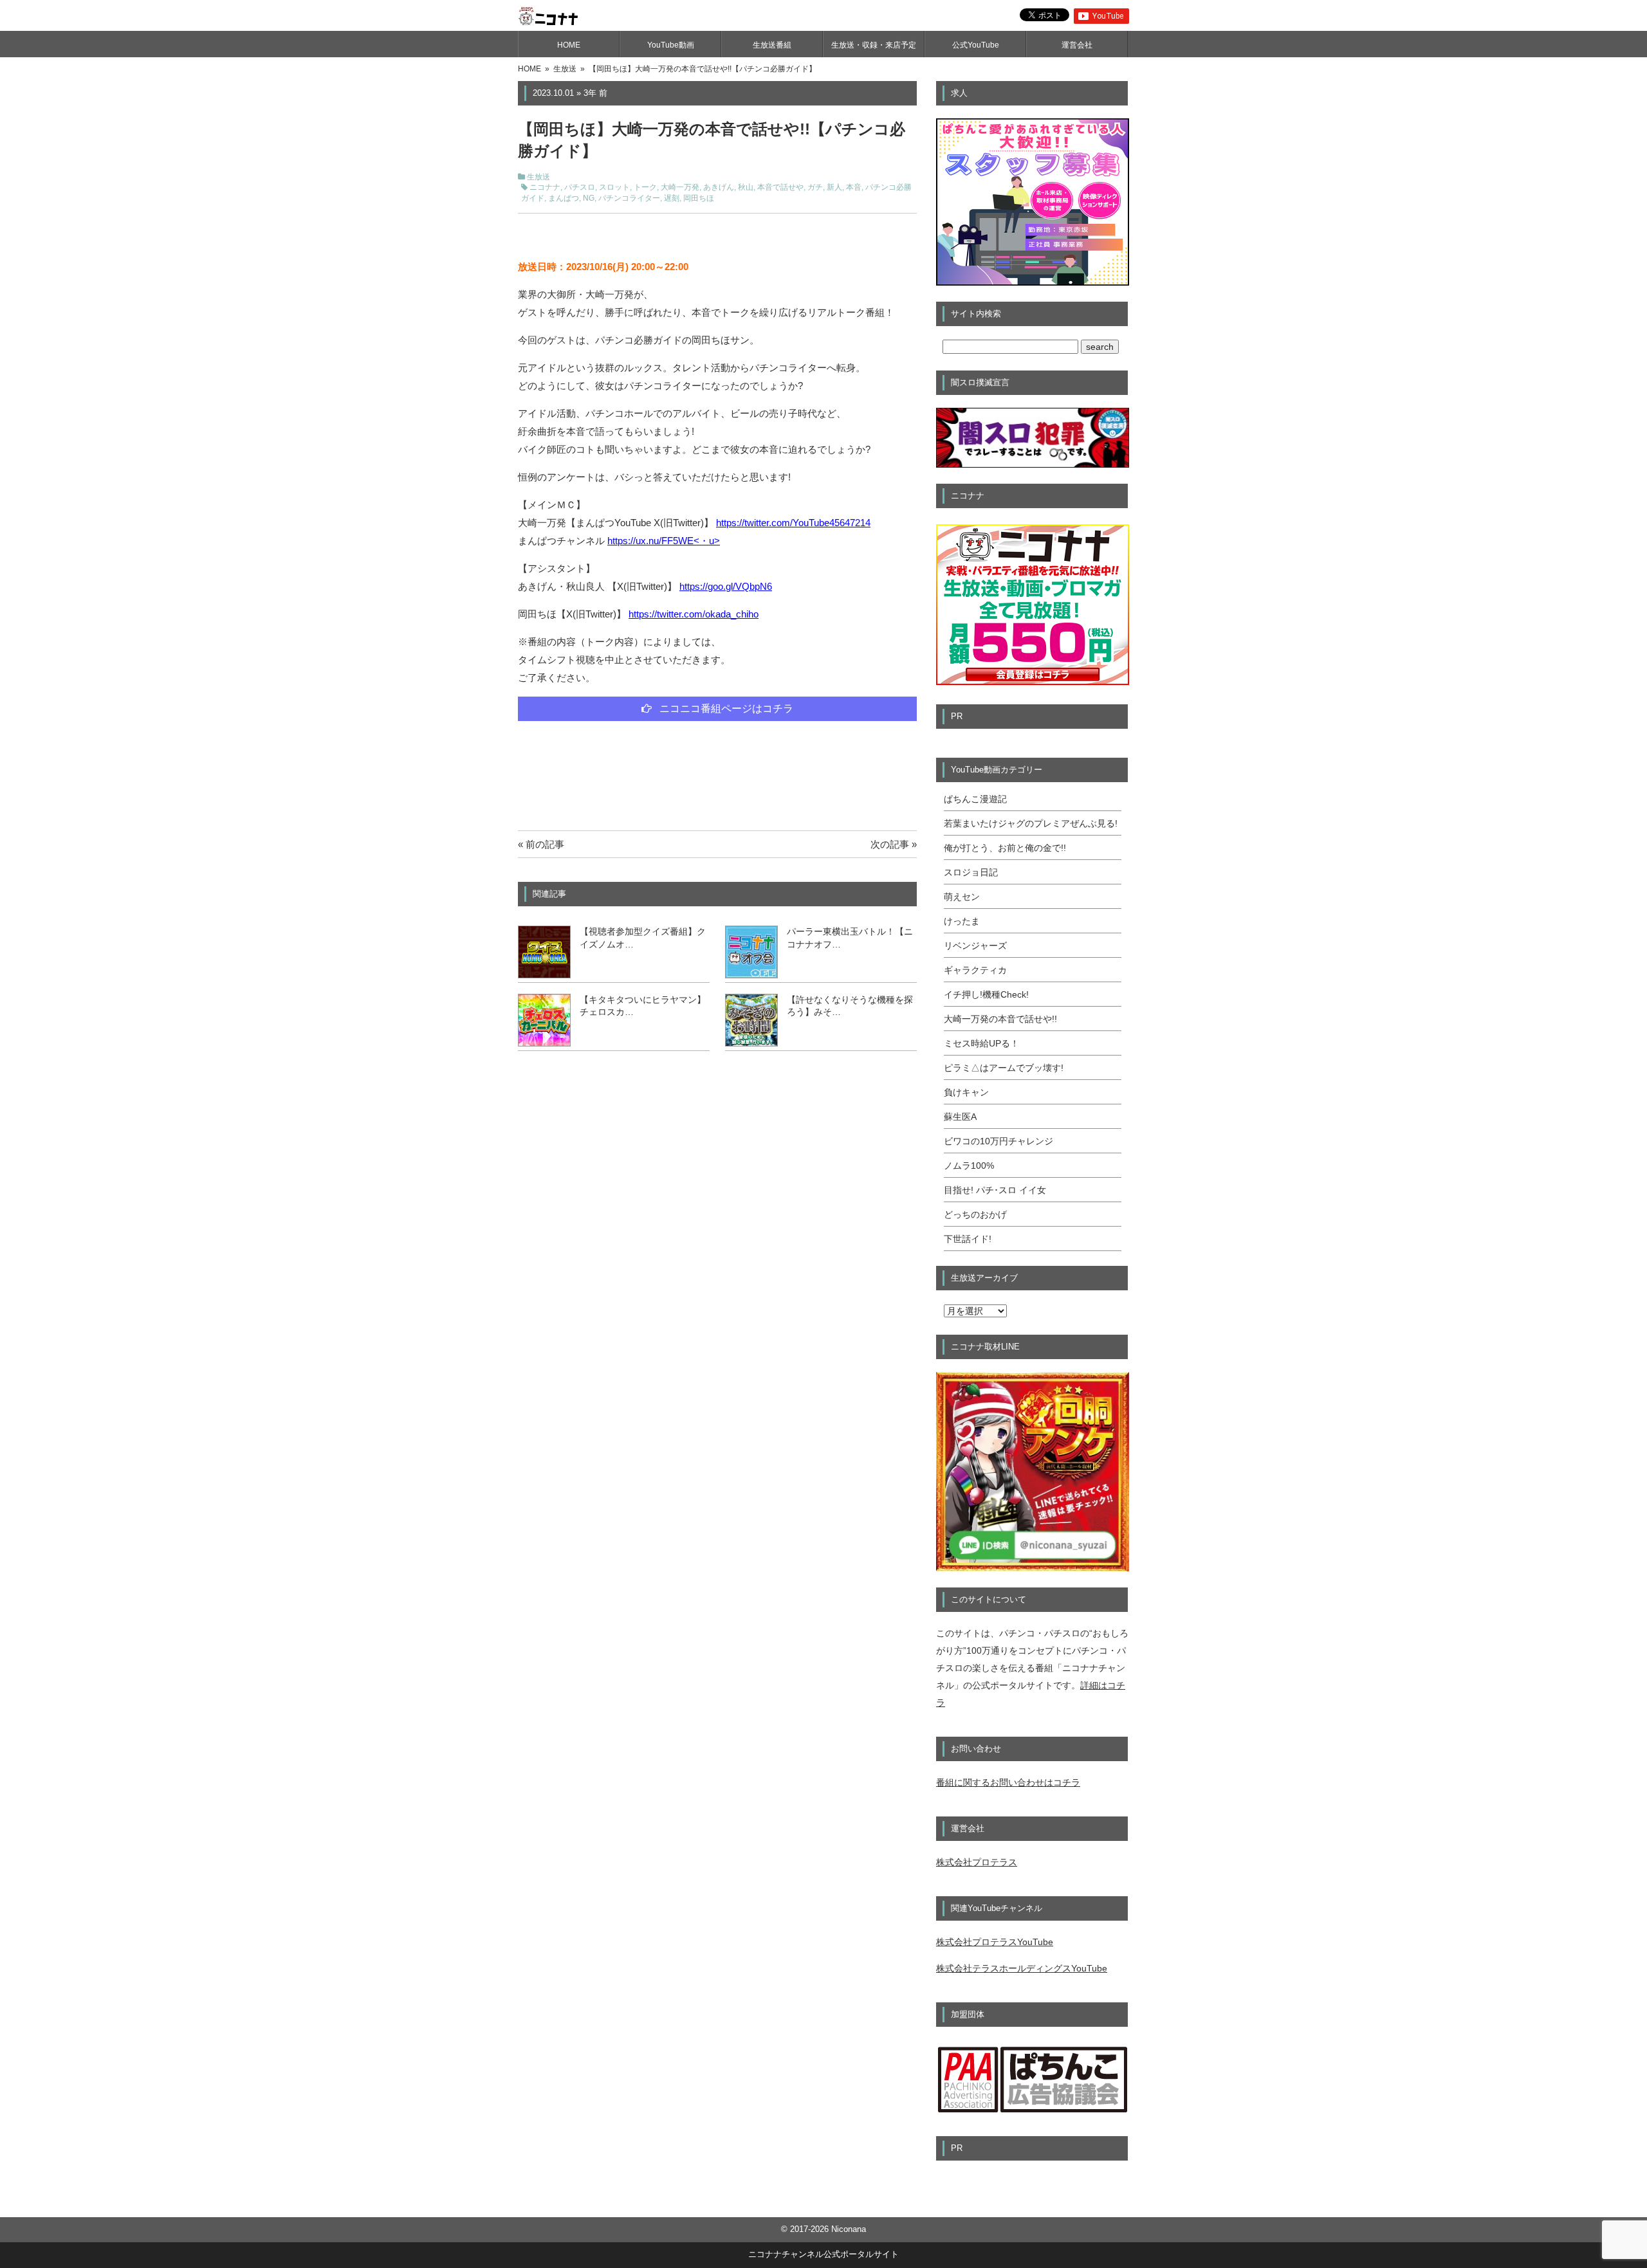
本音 (854, 187)
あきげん (719, 187)
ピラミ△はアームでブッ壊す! (1004, 1068)
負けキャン (966, 1092)
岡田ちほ (699, 198)
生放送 (538, 177)
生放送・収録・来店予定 (874, 45)
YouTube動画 (671, 45)
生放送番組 (772, 45)
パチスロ (580, 187)
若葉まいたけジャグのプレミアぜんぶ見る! (1031, 823)
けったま (962, 921)
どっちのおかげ (975, 1214)
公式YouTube (976, 45)
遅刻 (672, 198)
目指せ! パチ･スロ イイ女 (995, 1190)
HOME (569, 45)
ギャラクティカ (975, 970)
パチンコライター (629, 198)
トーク (645, 187)
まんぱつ (564, 198)
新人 (834, 187)
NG (589, 198)
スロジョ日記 (971, 872)
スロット (614, 187)
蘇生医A (960, 1117)
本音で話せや (780, 187)
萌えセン (962, 897)
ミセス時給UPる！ (981, 1043)
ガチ (815, 187)
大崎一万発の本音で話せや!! (1000, 1019)
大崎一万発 (680, 187)
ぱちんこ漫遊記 (975, 799)
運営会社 (1077, 45)
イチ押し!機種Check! (986, 994)
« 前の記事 (541, 844)
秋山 (746, 187)
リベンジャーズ (975, 946)
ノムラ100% (969, 1166)
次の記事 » (894, 844)
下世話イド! (968, 1239)
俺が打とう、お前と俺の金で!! (1005, 848)
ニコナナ (545, 187)
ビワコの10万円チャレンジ (998, 1141)
